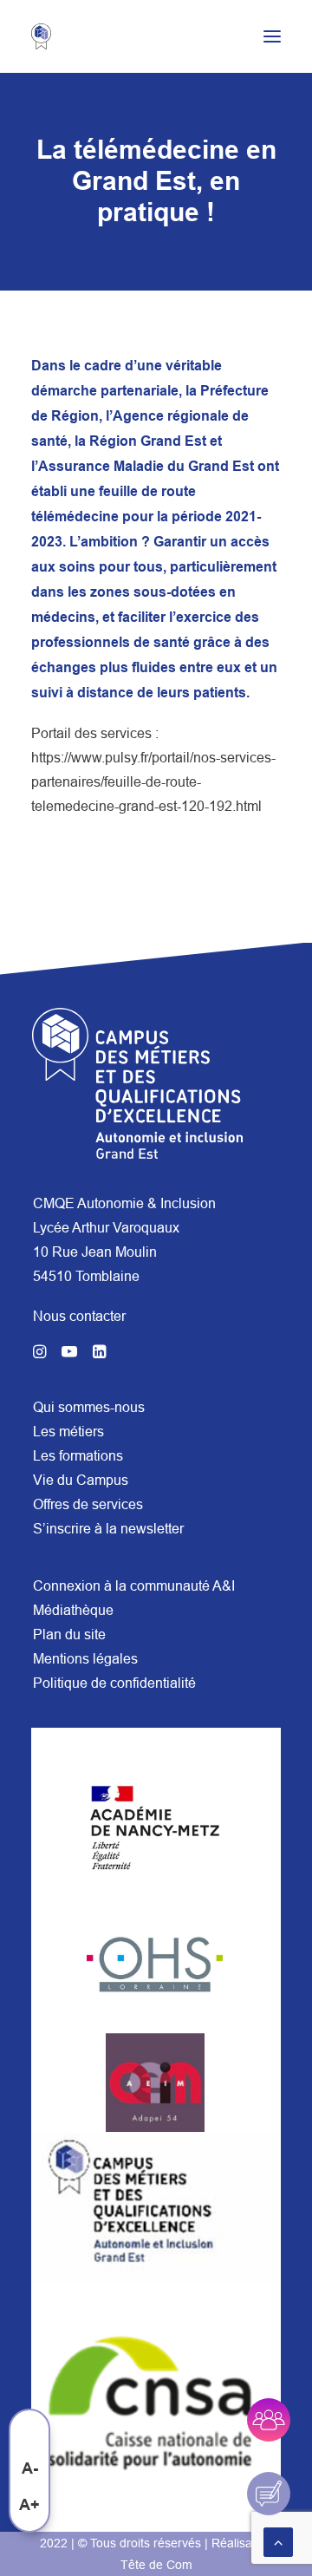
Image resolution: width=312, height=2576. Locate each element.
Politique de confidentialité (114, 1683)
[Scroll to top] (278, 2540)
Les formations (78, 1455)
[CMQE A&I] (49, 36)
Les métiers (68, 1431)
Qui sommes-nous (89, 1407)
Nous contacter (79, 1316)
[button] (272, 36)
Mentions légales (85, 1658)
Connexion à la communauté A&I (134, 1585)
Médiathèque (73, 1610)
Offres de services (88, 1504)
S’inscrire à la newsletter (108, 1528)
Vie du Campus (81, 1480)
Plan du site (69, 1634)
